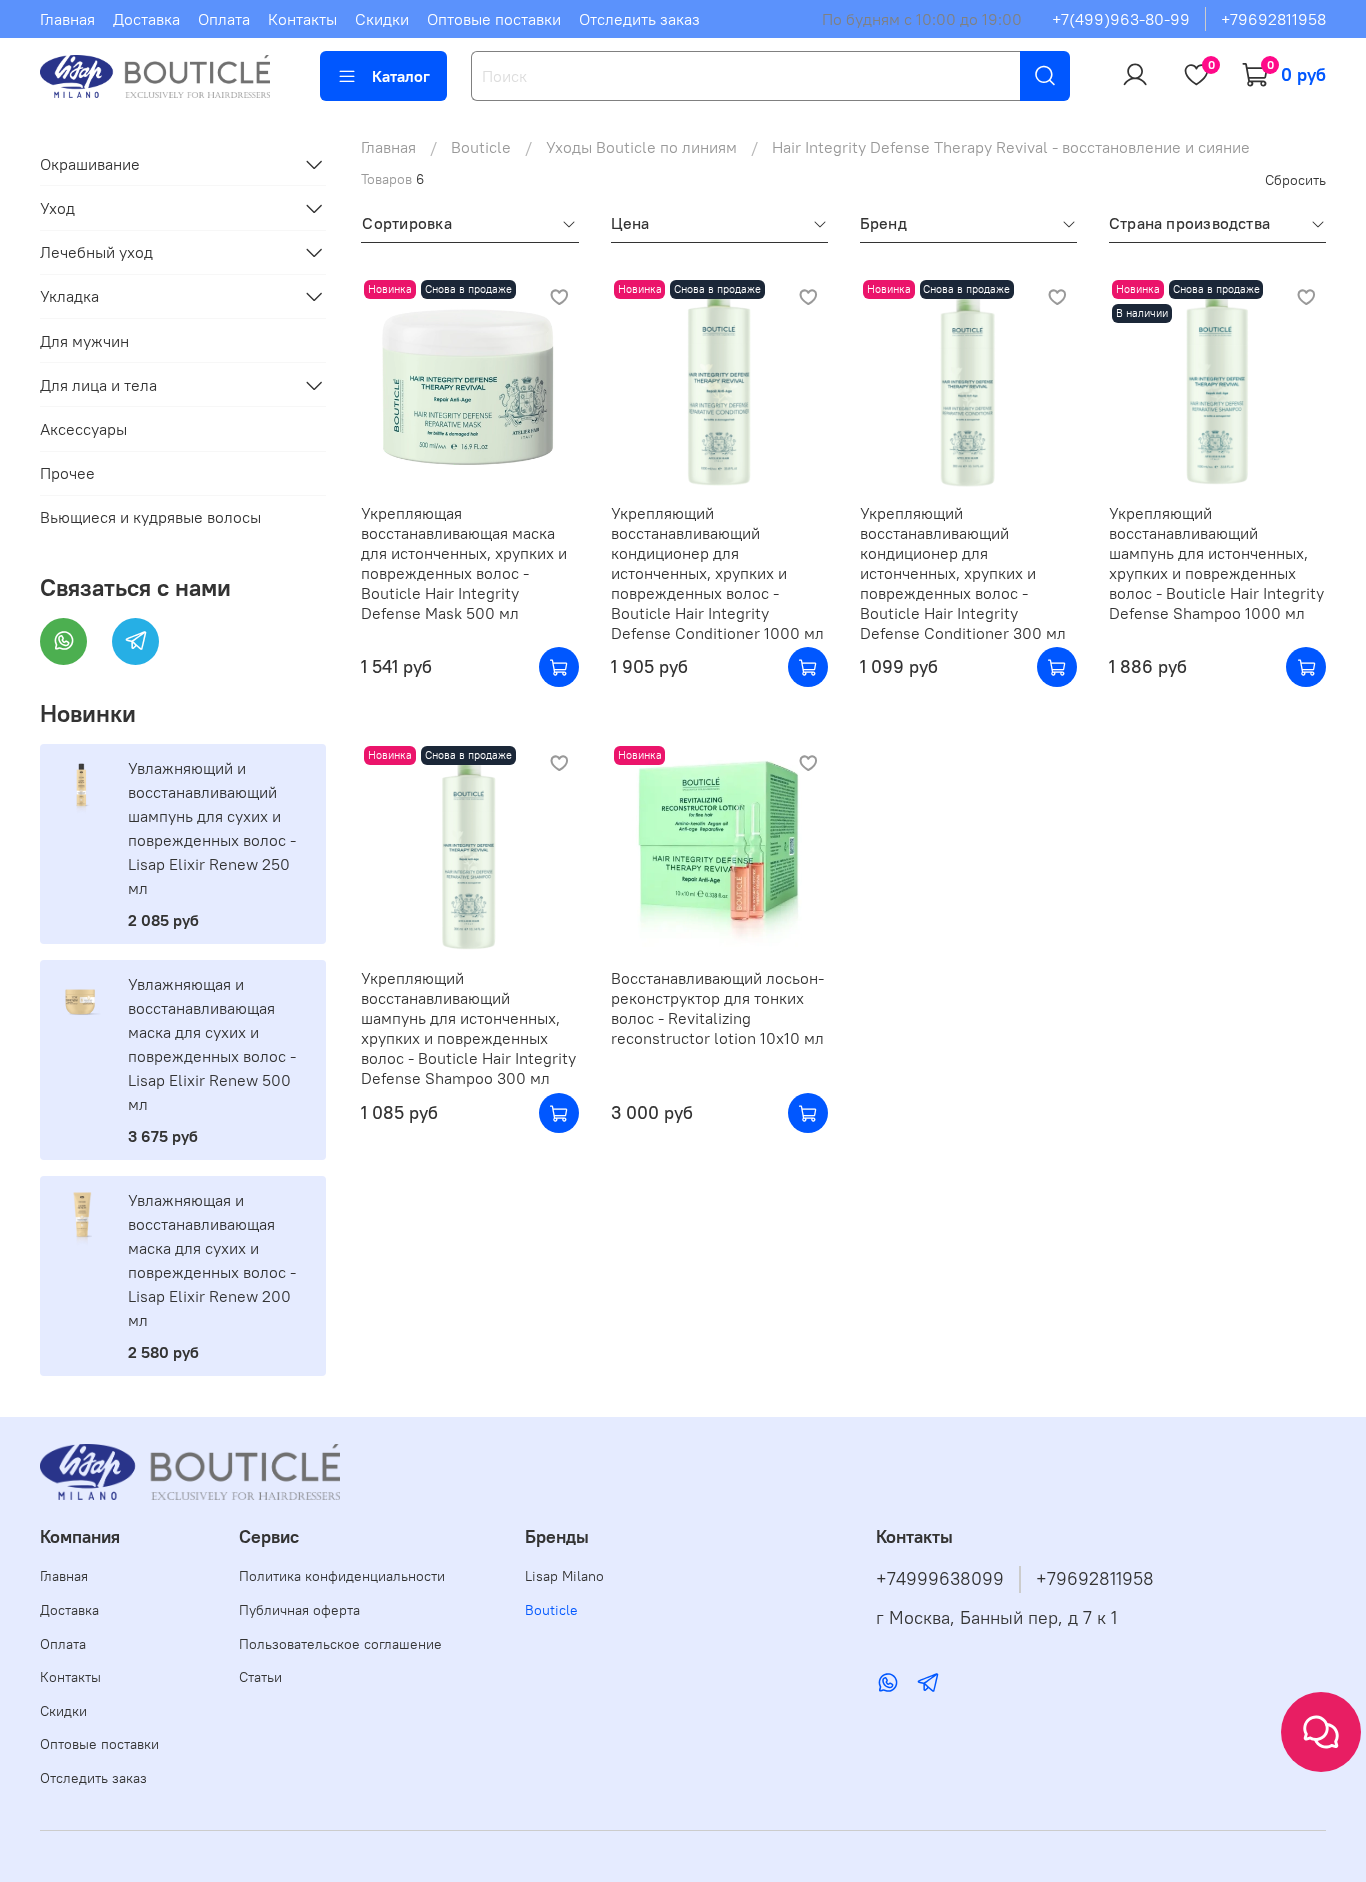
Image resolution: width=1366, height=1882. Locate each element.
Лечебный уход (96, 252)
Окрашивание (90, 164)
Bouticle (481, 147)
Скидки (382, 19)
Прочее (67, 473)
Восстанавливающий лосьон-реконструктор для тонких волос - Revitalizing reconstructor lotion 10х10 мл (717, 1008)
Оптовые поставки (494, 19)
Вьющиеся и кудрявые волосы (150, 517)
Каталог (401, 76)
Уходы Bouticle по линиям (641, 147)
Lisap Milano (564, 1576)
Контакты (302, 19)
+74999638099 (940, 1579)
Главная (67, 19)
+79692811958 (1273, 19)
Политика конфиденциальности (342, 1576)
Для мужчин (84, 341)
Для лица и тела (98, 385)
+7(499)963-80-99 (1121, 19)
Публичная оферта (299, 1610)
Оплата (224, 19)
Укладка (69, 296)
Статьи (260, 1677)
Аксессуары (83, 429)
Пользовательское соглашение (340, 1644)
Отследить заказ (639, 19)
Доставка (146, 19)
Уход (57, 208)
